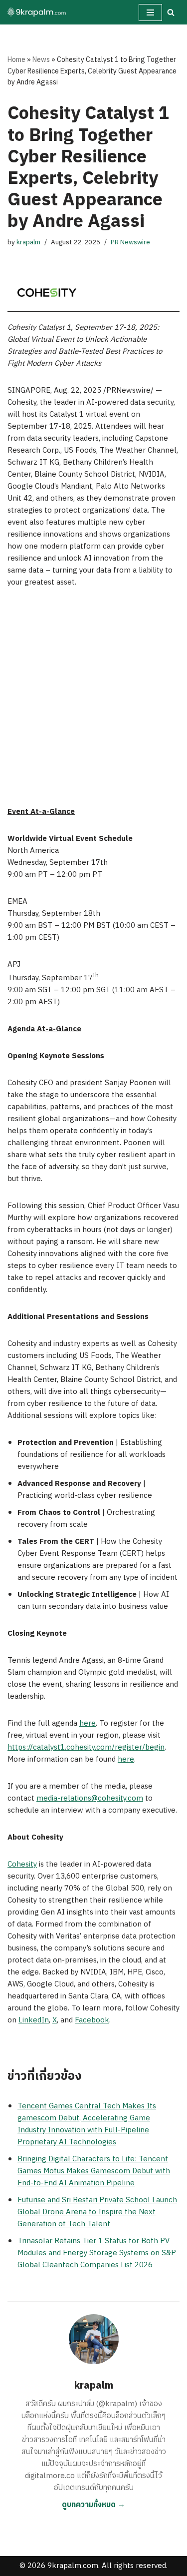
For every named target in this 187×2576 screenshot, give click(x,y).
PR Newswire (130, 242)
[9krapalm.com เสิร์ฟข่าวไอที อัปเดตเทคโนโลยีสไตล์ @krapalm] (37, 12)
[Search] (171, 12)
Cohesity (22, 1864)
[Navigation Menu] (150, 12)
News (41, 60)
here (88, 1723)
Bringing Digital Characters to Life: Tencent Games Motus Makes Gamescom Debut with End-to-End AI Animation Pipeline (94, 2171)
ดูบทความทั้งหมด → (93, 2505)
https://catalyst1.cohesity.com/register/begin (86, 1747)
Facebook (92, 2020)
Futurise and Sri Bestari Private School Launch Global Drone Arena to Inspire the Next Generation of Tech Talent (97, 2212)
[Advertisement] (93, 697)
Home (16, 60)
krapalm (28, 242)
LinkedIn (34, 2020)
